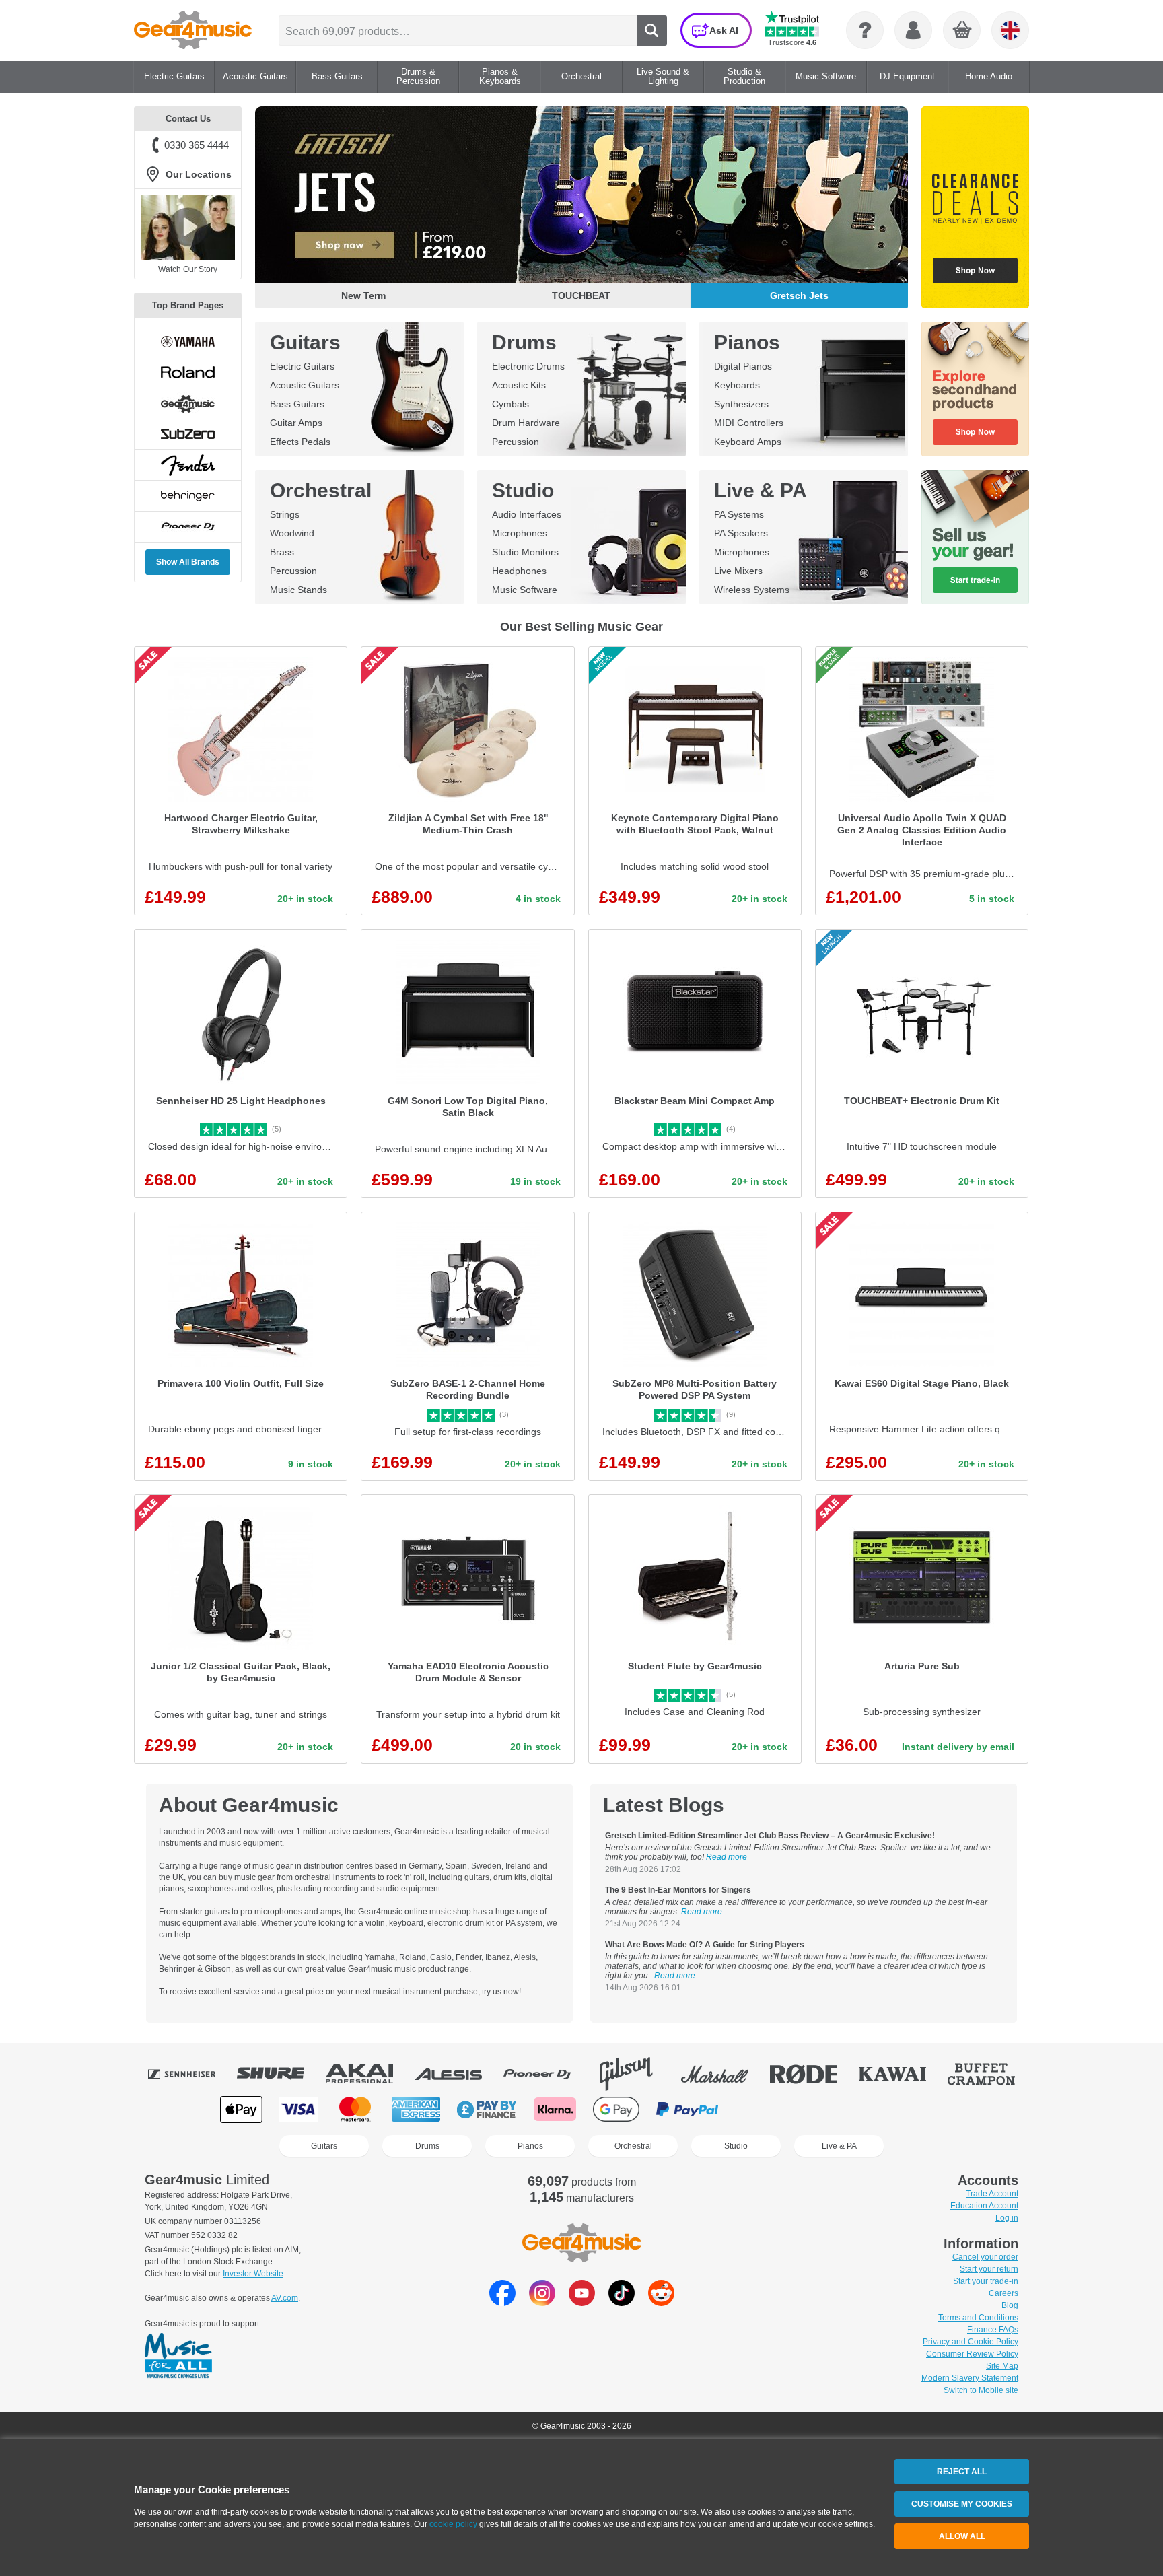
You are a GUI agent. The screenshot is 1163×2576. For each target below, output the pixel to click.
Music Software (525, 590)
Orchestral (321, 490)
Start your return (989, 2269)
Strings (285, 514)
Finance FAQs (993, 2330)
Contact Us (188, 119)
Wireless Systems (752, 590)
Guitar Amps (296, 423)
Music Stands (298, 590)
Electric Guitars (302, 366)
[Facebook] (502, 2302)
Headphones (519, 571)
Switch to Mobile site (981, 2390)
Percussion (516, 442)
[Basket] (962, 31)
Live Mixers (738, 571)
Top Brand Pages (188, 305)
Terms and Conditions (978, 2318)
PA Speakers (741, 533)
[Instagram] (542, 2302)
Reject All (962, 2472)
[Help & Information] (865, 30)
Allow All (962, 2536)
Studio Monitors (525, 552)
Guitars (305, 342)
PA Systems (739, 514)
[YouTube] (582, 2302)
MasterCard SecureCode (763, 2109)
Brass (282, 552)
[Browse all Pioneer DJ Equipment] (547, 2074)
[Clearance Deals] (975, 207)
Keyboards (737, 385)
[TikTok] (622, 2302)
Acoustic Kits (519, 385)
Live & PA (761, 490)
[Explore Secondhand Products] (975, 389)
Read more (727, 1857)
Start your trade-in (986, 2281)
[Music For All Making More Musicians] (178, 2357)
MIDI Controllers (749, 423)
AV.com (285, 2298)
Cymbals (510, 404)
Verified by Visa (831, 2109)
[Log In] (913, 30)
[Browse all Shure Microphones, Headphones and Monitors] (280, 2074)
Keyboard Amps (748, 442)
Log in (1007, 2218)
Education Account (984, 2206)
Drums (524, 342)
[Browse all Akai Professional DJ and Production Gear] (369, 2074)
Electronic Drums (528, 366)
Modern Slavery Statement (970, 2378)
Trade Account (992, 2194)
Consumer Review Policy (972, 2354)
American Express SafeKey (899, 2109)
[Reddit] (661, 2302)
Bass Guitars (297, 404)
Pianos (747, 342)
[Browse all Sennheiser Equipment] (191, 2074)
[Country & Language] (1010, 30)
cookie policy (453, 2524)
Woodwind (292, 533)
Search (652, 31)
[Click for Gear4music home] (193, 30)
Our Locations (199, 174)
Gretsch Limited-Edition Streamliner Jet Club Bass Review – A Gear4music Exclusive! (770, 1836)
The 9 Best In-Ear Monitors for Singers (678, 1890)
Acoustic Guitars (305, 385)
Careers (1003, 2293)
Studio (523, 490)
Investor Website (253, 2274)
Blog (1010, 2305)
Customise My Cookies (962, 2504)
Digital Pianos (743, 366)
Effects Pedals (300, 442)
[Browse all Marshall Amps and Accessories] (724, 2074)
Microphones (520, 533)
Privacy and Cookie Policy (971, 2342)
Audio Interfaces (527, 514)
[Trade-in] (975, 537)
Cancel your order (985, 2257)
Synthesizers (741, 404)
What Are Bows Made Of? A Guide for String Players (705, 1945)
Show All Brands (188, 562)
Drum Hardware (526, 423)
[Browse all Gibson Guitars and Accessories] (635, 2074)
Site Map (1002, 2366)
